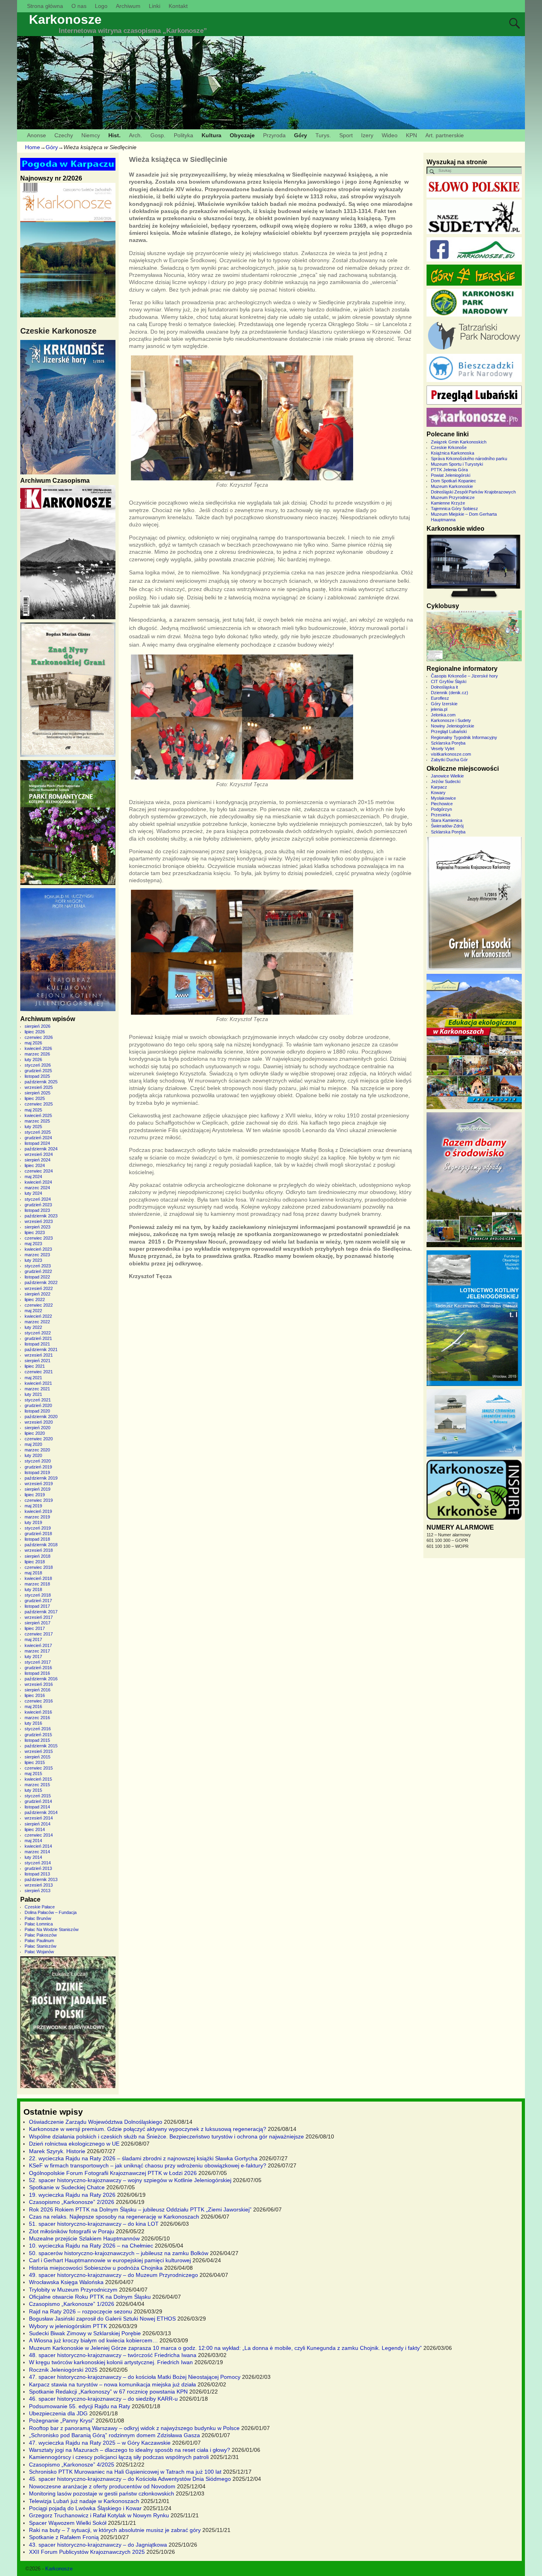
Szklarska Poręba (448, 743)
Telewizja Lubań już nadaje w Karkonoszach (84, 2501)
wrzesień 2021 (39, 1355)
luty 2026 (33, 1060)
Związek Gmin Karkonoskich (459, 442)
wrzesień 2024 (39, 1154)
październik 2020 (41, 1417)
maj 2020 (33, 1444)
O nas (79, 6)
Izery (367, 135)
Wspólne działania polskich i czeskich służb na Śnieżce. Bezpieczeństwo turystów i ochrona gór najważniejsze (166, 2136)
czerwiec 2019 (39, 1500)
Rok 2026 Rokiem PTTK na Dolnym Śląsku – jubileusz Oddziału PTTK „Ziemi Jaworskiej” (140, 2209)
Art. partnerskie (445, 135)
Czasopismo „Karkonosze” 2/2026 (72, 2202)
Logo (101, 6)
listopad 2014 (37, 1807)
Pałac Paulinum (39, 1941)
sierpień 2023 (37, 1227)
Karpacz (439, 787)
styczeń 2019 (38, 1528)
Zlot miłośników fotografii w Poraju (72, 2231)
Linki (155, 6)
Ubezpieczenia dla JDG (58, 2413)
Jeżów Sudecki (446, 781)
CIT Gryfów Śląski (449, 681)
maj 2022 (33, 1311)
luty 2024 (33, 1193)
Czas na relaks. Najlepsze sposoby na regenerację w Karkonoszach (114, 2217)
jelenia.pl (439, 709)
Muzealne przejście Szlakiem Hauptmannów (84, 2238)
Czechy (64, 135)
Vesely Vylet (443, 749)
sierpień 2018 (37, 1556)
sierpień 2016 (37, 1690)
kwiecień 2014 (38, 1846)
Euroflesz (440, 698)
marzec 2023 (37, 1255)
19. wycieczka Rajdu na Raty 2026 (72, 2195)
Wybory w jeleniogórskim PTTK (68, 2326)
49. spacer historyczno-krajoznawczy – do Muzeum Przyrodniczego (113, 2275)
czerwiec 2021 (39, 1372)
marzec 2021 (37, 1389)
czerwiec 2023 (39, 1238)
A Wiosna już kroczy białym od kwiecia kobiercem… (93, 2340)
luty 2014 (33, 1857)
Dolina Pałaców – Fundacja (51, 1912)
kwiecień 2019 (38, 1511)
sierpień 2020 (37, 1428)
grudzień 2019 (38, 1467)
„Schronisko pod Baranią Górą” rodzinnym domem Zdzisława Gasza (114, 2435)
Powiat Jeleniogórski (451, 475)
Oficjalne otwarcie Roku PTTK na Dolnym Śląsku (90, 2297)
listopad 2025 (37, 1076)
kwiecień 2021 (38, 1383)
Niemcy (91, 135)
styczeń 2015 (38, 1796)
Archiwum (128, 6)
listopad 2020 (37, 1411)
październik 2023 (41, 1216)
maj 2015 (33, 1774)
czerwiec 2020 (39, 1439)
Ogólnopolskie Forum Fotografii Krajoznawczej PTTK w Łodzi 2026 (113, 2173)
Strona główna (45, 6)
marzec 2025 (37, 1121)
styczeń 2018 (38, 1595)
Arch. (135, 135)
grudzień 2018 (38, 1534)
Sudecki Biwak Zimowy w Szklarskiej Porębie (85, 2333)
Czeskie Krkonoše (449, 447)
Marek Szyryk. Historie (57, 2151)
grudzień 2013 (38, 1868)
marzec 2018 (37, 1584)
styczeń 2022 (38, 1333)
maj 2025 (33, 1110)
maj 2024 (33, 1177)
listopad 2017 (37, 1606)
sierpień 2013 (37, 1891)
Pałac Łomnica (39, 1924)
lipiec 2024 (35, 1165)
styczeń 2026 (38, 1065)
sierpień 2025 (37, 1093)
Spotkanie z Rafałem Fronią (64, 2537)
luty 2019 (33, 1522)
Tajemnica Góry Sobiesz (455, 509)
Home (33, 147)
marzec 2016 (37, 1718)
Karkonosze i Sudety (451, 720)
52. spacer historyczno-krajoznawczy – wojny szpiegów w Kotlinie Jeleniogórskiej (130, 2180)
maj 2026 (33, 1043)
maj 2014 (33, 1841)
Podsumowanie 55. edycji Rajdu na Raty (80, 2406)
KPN (411, 135)
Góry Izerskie (444, 704)
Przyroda (274, 135)
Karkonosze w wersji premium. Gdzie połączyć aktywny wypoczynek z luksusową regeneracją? (148, 2129)
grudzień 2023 (38, 1205)
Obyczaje (242, 135)
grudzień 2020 (38, 1405)
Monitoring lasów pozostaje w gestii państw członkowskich (102, 2493)
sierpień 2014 (37, 1824)
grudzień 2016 (38, 1668)
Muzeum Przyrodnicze (453, 497)
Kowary (438, 793)
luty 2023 (33, 1260)
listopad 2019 (37, 1472)
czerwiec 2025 (39, 1104)
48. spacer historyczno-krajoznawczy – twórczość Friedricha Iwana (113, 2355)
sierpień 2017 (37, 1623)
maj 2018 (33, 1573)
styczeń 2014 (38, 1863)
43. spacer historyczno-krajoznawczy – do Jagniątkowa (98, 2545)
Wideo (390, 135)
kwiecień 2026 (38, 1048)
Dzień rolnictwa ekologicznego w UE (74, 2144)
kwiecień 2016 (38, 1712)
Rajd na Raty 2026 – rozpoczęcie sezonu (81, 2311)
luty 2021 (33, 1394)
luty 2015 (33, 1790)
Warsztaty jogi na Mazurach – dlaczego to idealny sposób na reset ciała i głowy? (130, 2450)
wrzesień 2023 (39, 1221)
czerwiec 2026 (39, 1037)
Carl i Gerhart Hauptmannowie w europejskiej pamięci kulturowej (110, 2260)
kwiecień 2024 (38, 1182)
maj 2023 (33, 1244)
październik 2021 (41, 1349)
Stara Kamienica (447, 820)
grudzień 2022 (38, 1271)
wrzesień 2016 (39, 1684)
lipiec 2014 (35, 1829)
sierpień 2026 (37, 1026)
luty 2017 (33, 1657)
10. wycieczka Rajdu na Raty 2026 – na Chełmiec (91, 2246)
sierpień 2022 (37, 1294)
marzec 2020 (37, 1450)
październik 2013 (41, 1879)
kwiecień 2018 (38, 1578)
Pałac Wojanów (39, 1952)
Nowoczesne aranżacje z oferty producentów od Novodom (102, 2486)
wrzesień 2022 (39, 1288)
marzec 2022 (37, 1322)
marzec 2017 (37, 1651)
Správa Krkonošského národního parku (469, 459)
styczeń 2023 (38, 1266)
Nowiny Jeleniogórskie (453, 726)
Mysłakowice (443, 798)
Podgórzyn (441, 809)
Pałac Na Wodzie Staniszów (52, 1929)
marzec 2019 (37, 1517)
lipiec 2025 (35, 1098)
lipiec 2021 (35, 1366)
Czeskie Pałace (40, 1907)
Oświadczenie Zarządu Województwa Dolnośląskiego (96, 2122)
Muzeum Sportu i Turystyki (457, 464)
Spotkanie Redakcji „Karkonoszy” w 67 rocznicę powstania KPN (108, 2392)
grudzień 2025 (38, 1071)
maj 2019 (33, 1506)
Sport (346, 135)
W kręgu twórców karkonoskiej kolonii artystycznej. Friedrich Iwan (111, 2362)
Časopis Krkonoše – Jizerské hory (464, 676)
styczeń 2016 (38, 1729)
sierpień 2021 (37, 1361)
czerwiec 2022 (39, 1305)
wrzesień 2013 (39, 1885)
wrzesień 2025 (39, 1087)
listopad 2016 (37, 1673)
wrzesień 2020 (39, 1422)
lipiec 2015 (35, 1762)
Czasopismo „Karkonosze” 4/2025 (72, 2465)
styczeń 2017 (38, 1662)
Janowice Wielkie (447, 776)
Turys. (323, 135)
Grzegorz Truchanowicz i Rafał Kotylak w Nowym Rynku (99, 2515)
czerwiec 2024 (39, 1171)
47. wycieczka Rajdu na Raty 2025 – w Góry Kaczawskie (100, 2443)
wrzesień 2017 (39, 1617)
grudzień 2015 (38, 1735)
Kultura (211, 135)
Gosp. (158, 135)
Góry (301, 135)
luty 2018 (33, 1589)
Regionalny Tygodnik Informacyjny (464, 737)
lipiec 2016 (35, 1695)
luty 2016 (33, 1723)
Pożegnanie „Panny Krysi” (62, 2421)
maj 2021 (33, 1378)
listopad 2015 (37, 1740)
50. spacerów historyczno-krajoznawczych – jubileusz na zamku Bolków (119, 2253)
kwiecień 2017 (38, 1645)
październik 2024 (41, 1149)
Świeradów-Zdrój (447, 826)
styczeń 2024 (38, 1199)
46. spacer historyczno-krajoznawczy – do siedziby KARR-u (103, 2399)
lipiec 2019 (35, 1495)
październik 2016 (41, 1679)
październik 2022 (41, 1282)
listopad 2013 (37, 1874)
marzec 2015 (37, 1785)
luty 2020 (33, 1455)
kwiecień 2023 (38, 1249)
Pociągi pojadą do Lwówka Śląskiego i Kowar (85, 2508)
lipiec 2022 (35, 1300)
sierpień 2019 (37, 1489)
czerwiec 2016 (39, 1701)
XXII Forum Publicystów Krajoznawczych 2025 (87, 2552)
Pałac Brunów (38, 1918)
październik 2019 (41, 1478)
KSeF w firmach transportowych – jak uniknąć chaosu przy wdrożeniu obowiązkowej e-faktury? (148, 2165)
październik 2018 (41, 1545)
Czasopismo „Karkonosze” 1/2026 (72, 2304)
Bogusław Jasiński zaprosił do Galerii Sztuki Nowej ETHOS (102, 2319)
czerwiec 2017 (39, 1634)
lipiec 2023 (35, 1232)
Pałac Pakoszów (41, 1935)
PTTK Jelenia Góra (449, 470)
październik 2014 (41, 1812)
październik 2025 (41, 1082)
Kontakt (178, 6)
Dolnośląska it (444, 687)
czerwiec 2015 (39, 1768)
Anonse (37, 135)
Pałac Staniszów (40, 1946)
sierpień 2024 (37, 1160)
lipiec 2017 (35, 1628)
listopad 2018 (37, 1539)
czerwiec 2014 (39, 1835)
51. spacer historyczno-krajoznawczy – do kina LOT (94, 2224)
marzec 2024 (37, 1188)
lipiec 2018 (35, 1562)
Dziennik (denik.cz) (450, 693)
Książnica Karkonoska (453, 453)
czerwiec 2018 (39, 1567)
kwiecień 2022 (38, 1316)
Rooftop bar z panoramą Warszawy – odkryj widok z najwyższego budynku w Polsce (134, 2428)
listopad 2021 (37, 1344)
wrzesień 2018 (39, 1550)
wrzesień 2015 (39, 1751)
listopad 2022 (37, 1277)
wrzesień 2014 (39, 1818)
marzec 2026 (37, 1054)
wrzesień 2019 (39, 1484)
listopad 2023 (37, 1210)
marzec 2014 (37, 1852)
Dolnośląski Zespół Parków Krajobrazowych (473, 492)
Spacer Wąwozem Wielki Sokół (68, 2523)
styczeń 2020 (38, 1461)
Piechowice (442, 804)
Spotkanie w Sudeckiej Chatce (67, 2187)
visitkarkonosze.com (451, 754)
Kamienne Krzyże (448, 503)
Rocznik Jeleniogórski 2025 (63, 2370)
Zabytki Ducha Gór (449, 760)
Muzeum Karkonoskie (452, 486)
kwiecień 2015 (38, 1779)
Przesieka (441, 815)
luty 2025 (33, 1127)
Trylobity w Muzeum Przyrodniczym (73, 2290)
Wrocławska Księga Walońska (66, 2282)
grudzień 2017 (38, 1601)
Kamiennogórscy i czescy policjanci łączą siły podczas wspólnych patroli (119, 2457)
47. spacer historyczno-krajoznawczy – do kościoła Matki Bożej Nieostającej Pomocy (135, 2377)
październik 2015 (41, 1746)
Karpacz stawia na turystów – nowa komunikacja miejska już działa (112, 2384)
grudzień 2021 (38, 1338)
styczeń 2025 (38, 1132)
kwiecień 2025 (38, 1115)
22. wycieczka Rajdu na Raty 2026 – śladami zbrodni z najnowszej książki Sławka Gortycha (143, 2158)
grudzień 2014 (38, 1801)
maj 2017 (33, 1639)
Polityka (184, 135)
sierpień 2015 (37, 1757)
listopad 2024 (37, 1143)
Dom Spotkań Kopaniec (454, 481)
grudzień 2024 (38, 1138)
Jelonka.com (443, 715)
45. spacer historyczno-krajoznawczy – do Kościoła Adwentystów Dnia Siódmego (130, 2479)
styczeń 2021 (38, 1400)
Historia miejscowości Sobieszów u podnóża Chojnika (96, 2268)
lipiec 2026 (35, 1032)
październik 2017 (41, 1612)
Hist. (114, 135)
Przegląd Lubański (449, 731)
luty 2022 (33, 1327)
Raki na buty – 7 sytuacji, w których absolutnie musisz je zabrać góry (115, 2530)
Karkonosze (65, 19)
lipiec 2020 (35, 1433)
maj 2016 (33, 1706)
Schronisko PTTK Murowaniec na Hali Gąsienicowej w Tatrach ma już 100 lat (125, 2472)
